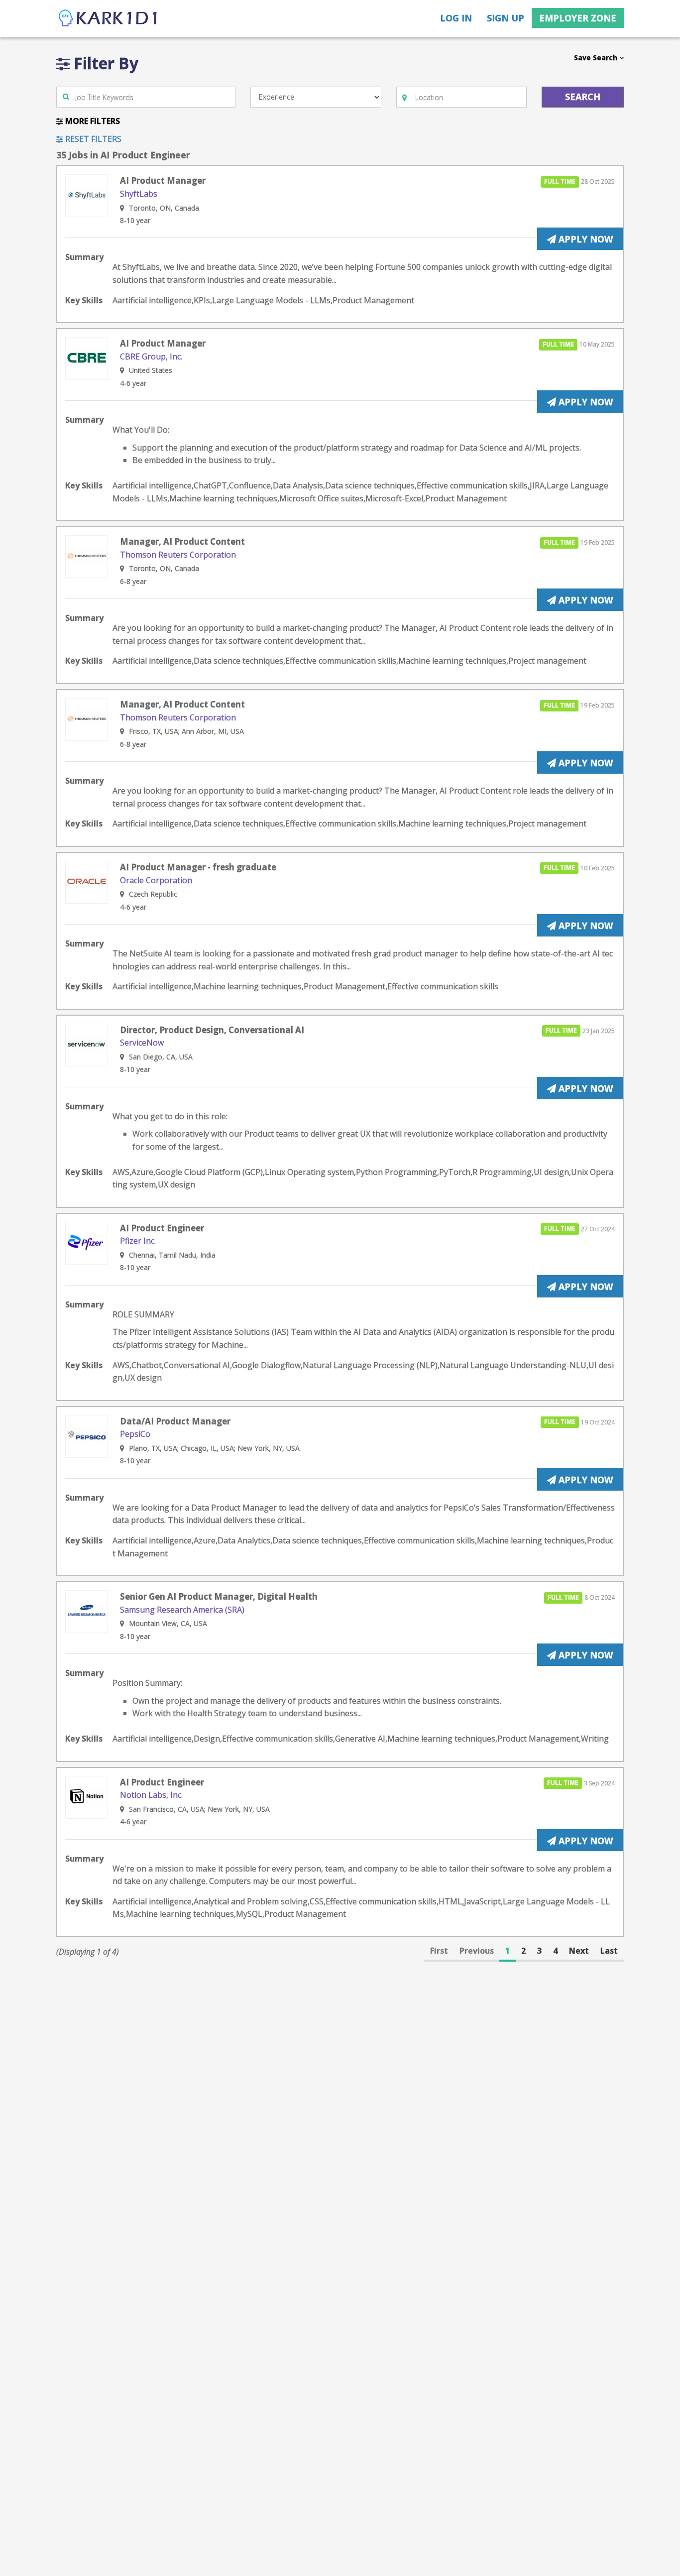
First (439, 1951)
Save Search (597, 58)
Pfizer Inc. (138, 1241)
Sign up (506, 18)
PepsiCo (135, 1434)
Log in (456, 18)
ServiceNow (142, 1043)
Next (579, 1951)
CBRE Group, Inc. (151, 356)
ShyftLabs (139, 194)
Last (609, 1951)
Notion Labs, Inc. (151, 1795)
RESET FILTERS (92, 139)
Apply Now (584, 239)
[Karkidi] (109, 19)
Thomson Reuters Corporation (178, 555)
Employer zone (578, 18)
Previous (477, 1951)
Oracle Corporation (156, 880)
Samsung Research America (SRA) (182, 1610)
